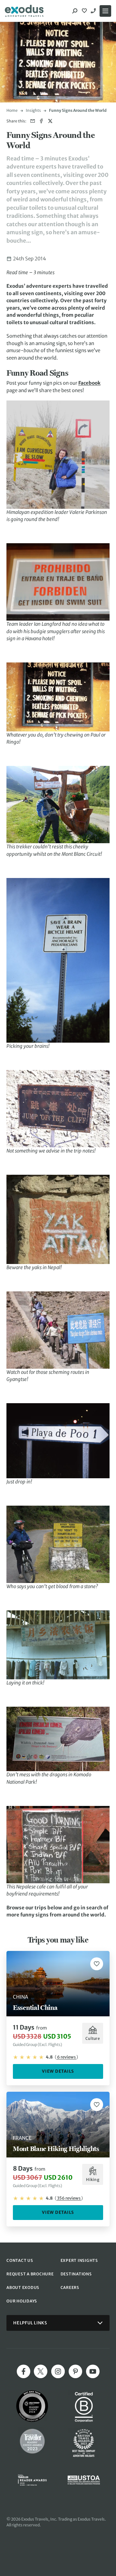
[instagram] (58, 2371)
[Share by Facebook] (41, 121)
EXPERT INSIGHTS (79, 2260)
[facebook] (24, 2371)
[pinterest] (75, 2371)
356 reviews (69, 2198)
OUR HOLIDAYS (22, 2301)
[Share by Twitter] (50, 121)
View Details (58, 2071)
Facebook (89, 383)
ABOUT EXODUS (23, 2287)
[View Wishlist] (85, 11)
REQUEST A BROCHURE (30, 2274)
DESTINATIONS (76, 2274)
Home (12, 110)
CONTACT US (20, 2260)
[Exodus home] (24, 11)
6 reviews (66, 2057)
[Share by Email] (33, 121)
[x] (41, 2371)
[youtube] (93, 2371)
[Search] (75, 11)
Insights (33, 110)
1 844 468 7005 (94, 11)
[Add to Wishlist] (97, 1964)
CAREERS (70, 2287)
